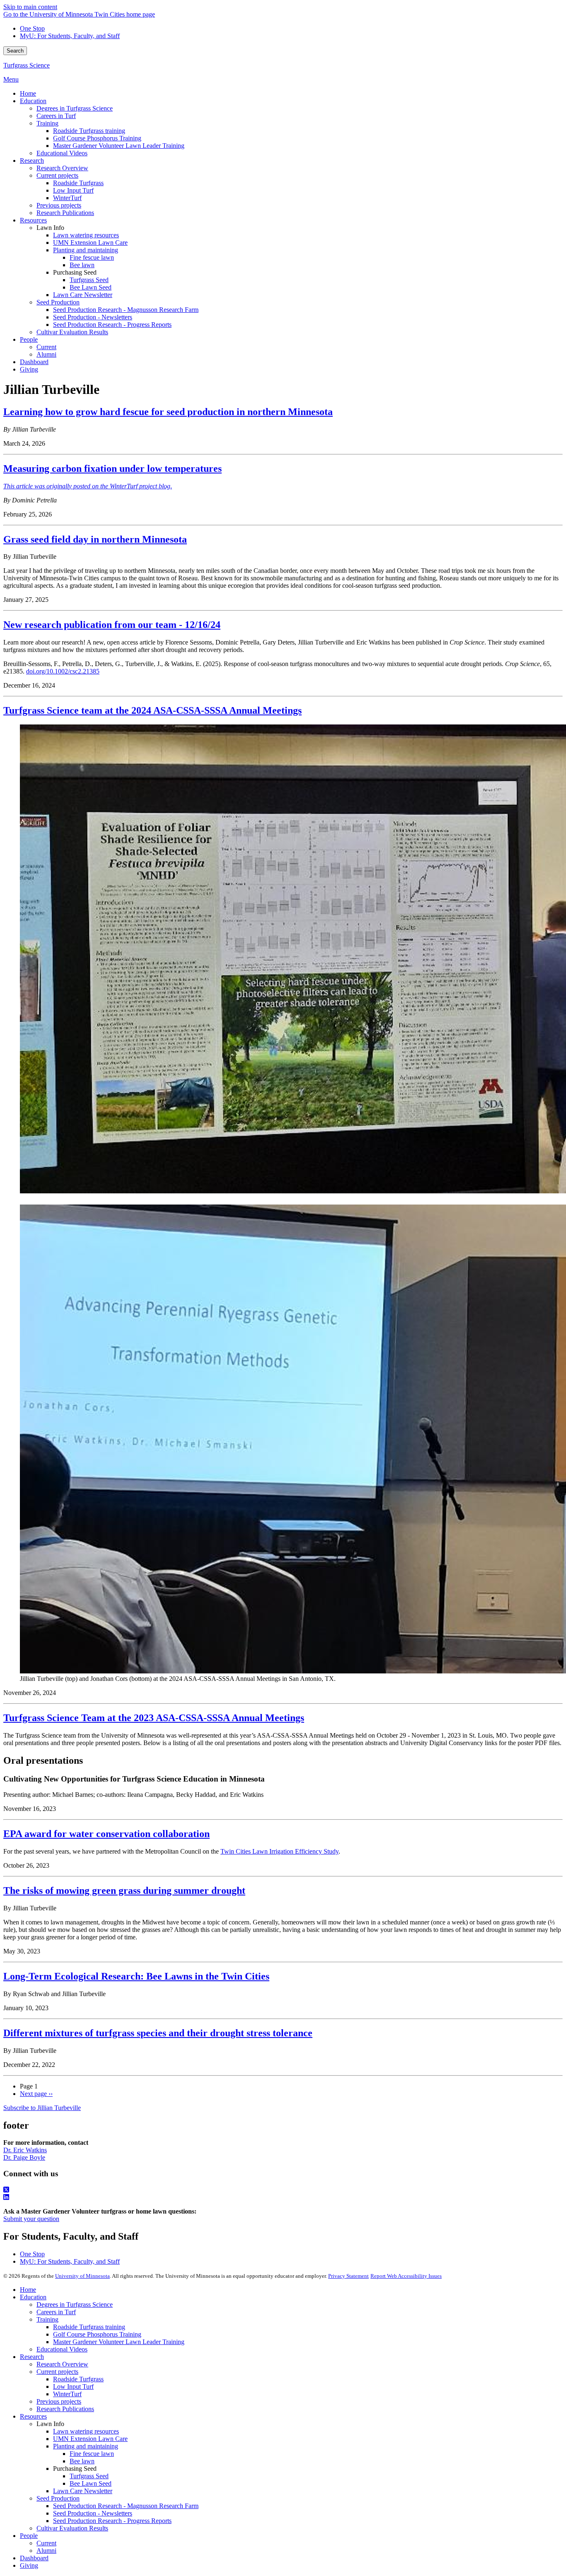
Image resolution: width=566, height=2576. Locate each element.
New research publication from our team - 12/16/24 (112, 625)
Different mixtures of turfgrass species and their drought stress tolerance (158, 2033)
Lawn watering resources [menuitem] (86, 235)
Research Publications (65, 2409)
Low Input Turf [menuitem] (73, 190)
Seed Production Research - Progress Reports (112, 2521)
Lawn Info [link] (50, 228)
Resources (33, 2416)
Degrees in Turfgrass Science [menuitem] (75, 108)
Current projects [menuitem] (57, 175)
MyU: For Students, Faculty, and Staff (70, 36)
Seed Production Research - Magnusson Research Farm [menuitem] (126, 310)
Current (46, 2543)
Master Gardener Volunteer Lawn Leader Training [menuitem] (119, 146)
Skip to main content (30, 7)
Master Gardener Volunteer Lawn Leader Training (119, 2342)
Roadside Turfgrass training (89, 2327)
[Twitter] (283, 2190)
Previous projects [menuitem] (59, 205)
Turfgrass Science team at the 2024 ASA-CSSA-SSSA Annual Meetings (152, 710)
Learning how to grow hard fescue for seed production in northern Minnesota (168, 412)
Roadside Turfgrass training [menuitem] (89, 131)
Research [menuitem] (32, 161)
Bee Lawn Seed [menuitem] (91, 287)
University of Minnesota (82, 2276)
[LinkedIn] (283, 2197)
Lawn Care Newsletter (83, 2491)
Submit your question (31, 2219)
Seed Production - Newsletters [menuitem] (93, 317)
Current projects (57, 2372)
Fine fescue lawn (92, 2454)
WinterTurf (67, 2394)
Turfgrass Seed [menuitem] (89, 280)
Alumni (46, 2551)
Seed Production (58, 2498)
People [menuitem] (29, 339)
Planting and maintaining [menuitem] (86, 250)
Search (15, 51)
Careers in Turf (56, 2312)
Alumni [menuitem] (46, 354)
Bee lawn (82, 2461)
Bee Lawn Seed (91, 2483)
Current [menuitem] (46, 347)
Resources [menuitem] (33, 220)
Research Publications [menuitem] (65, 213)
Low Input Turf (73, 2386)
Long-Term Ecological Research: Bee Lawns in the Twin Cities (136, 1976)
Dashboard (34, 2558)
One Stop (32, 28)
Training (47, 2319)
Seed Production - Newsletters (93, 2513)
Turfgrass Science (27, 65)
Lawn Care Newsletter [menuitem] (83, 295)
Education (33, 2297)
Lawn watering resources (86, 2431)
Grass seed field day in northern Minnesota (95, 539)
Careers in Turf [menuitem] (56, 116)
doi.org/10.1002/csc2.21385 (63, 671)
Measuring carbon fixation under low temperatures (112, 468)
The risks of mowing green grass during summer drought (124, 1890)
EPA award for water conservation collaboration (106, 1834)
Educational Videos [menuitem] (62, 153)
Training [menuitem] (47, 123)
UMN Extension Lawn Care (90, 2439)
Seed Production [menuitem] (58, 302)
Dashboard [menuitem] (34, 362)
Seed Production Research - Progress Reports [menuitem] (112, 325)
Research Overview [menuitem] (62, 168)
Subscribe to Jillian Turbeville (42, 2108)
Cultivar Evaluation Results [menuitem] (72, 332)
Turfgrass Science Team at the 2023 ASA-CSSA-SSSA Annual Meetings (154, 1718)
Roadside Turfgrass (78, 2379)
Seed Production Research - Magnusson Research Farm (126, 2506)
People (29, 2536)
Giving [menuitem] (29, 369)
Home (28, 2290)
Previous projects (59, 2401)
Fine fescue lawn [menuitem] (92, 257)
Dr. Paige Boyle (24, 2157)
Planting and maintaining (86, 2446)
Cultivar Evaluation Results (72, 2528)
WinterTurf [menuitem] (67, 198)
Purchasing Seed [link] (75, 272)
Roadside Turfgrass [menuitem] (78, 183)
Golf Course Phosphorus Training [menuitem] (97, 138)
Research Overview (62, 2364)
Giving (29, 2565)
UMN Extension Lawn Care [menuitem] (90, 243)
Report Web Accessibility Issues (406, 2276)
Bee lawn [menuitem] (82, 265)
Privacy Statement (348, 2276)
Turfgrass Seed (89, 2476)
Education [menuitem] (33, 101)
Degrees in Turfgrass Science (75, 2304)
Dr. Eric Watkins (25, 2150)
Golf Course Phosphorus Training (97, 2334)
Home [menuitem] (28, 93)
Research (32, 2357)
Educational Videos (62, 2349)
